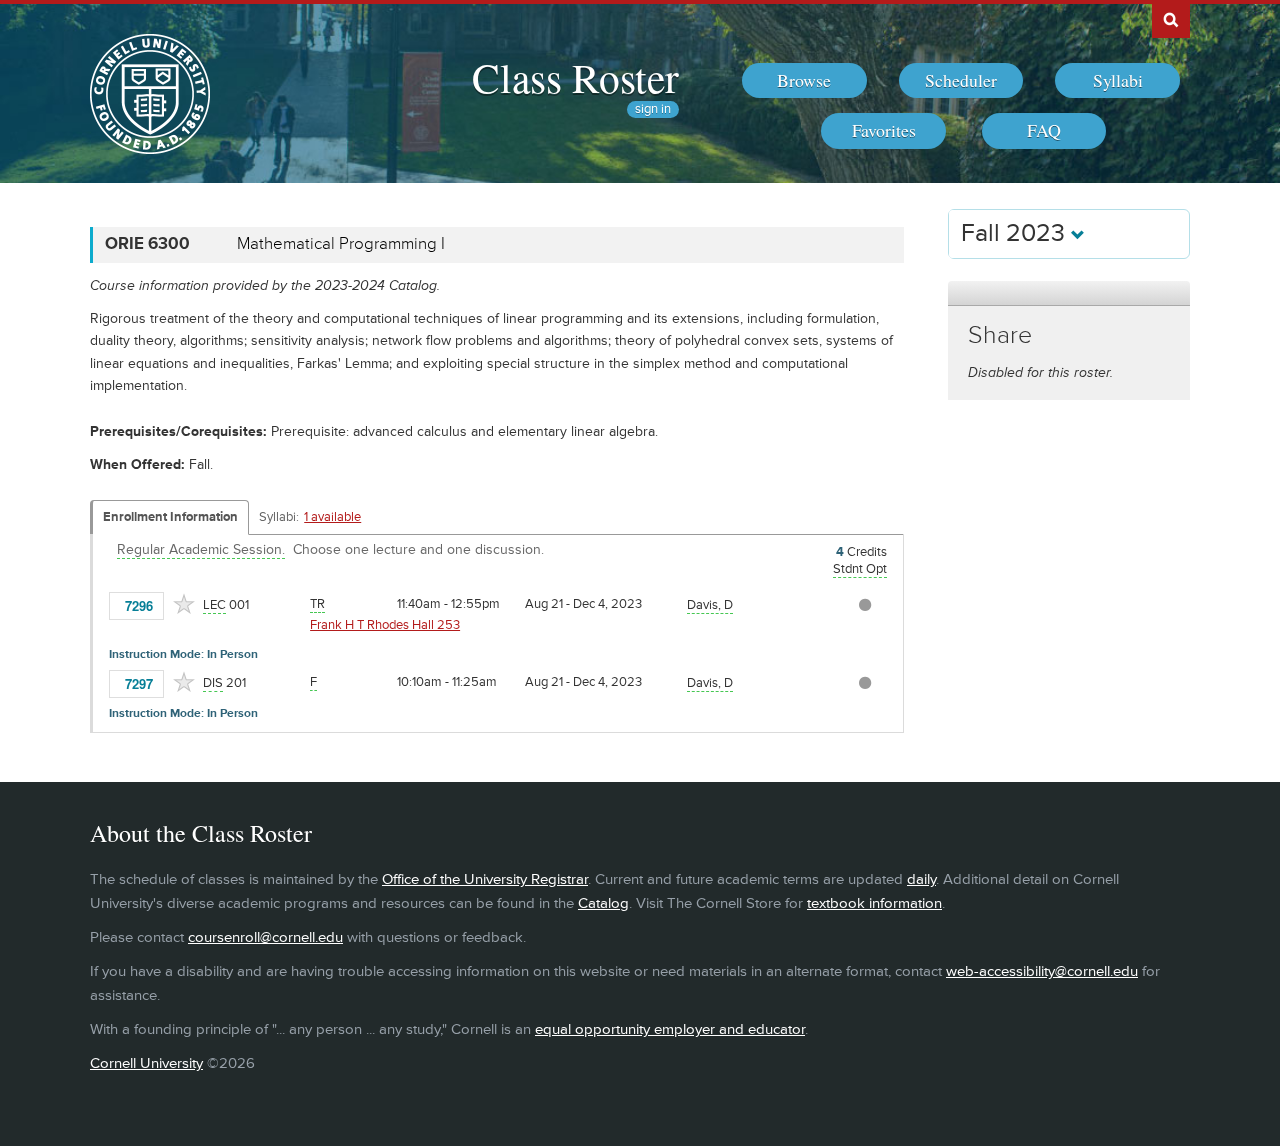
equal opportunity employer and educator (670, 1029)
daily (921, 879)
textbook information (874, 903)
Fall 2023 (1016, 233)
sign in (653, 109)
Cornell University (146, 1063)
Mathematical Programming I (341, 244)
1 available (332, 517)
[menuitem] (804, 81)
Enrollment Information (170, 517)
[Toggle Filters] (1069, 293)
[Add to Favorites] (184, 604)
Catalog (603, 903)
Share (1000, 335)
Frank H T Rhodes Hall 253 (385, 625)
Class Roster (575, 77)
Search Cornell (1171, 19)
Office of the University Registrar (485, 879)
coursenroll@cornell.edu (265, 937)
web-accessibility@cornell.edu (1042, 971)
